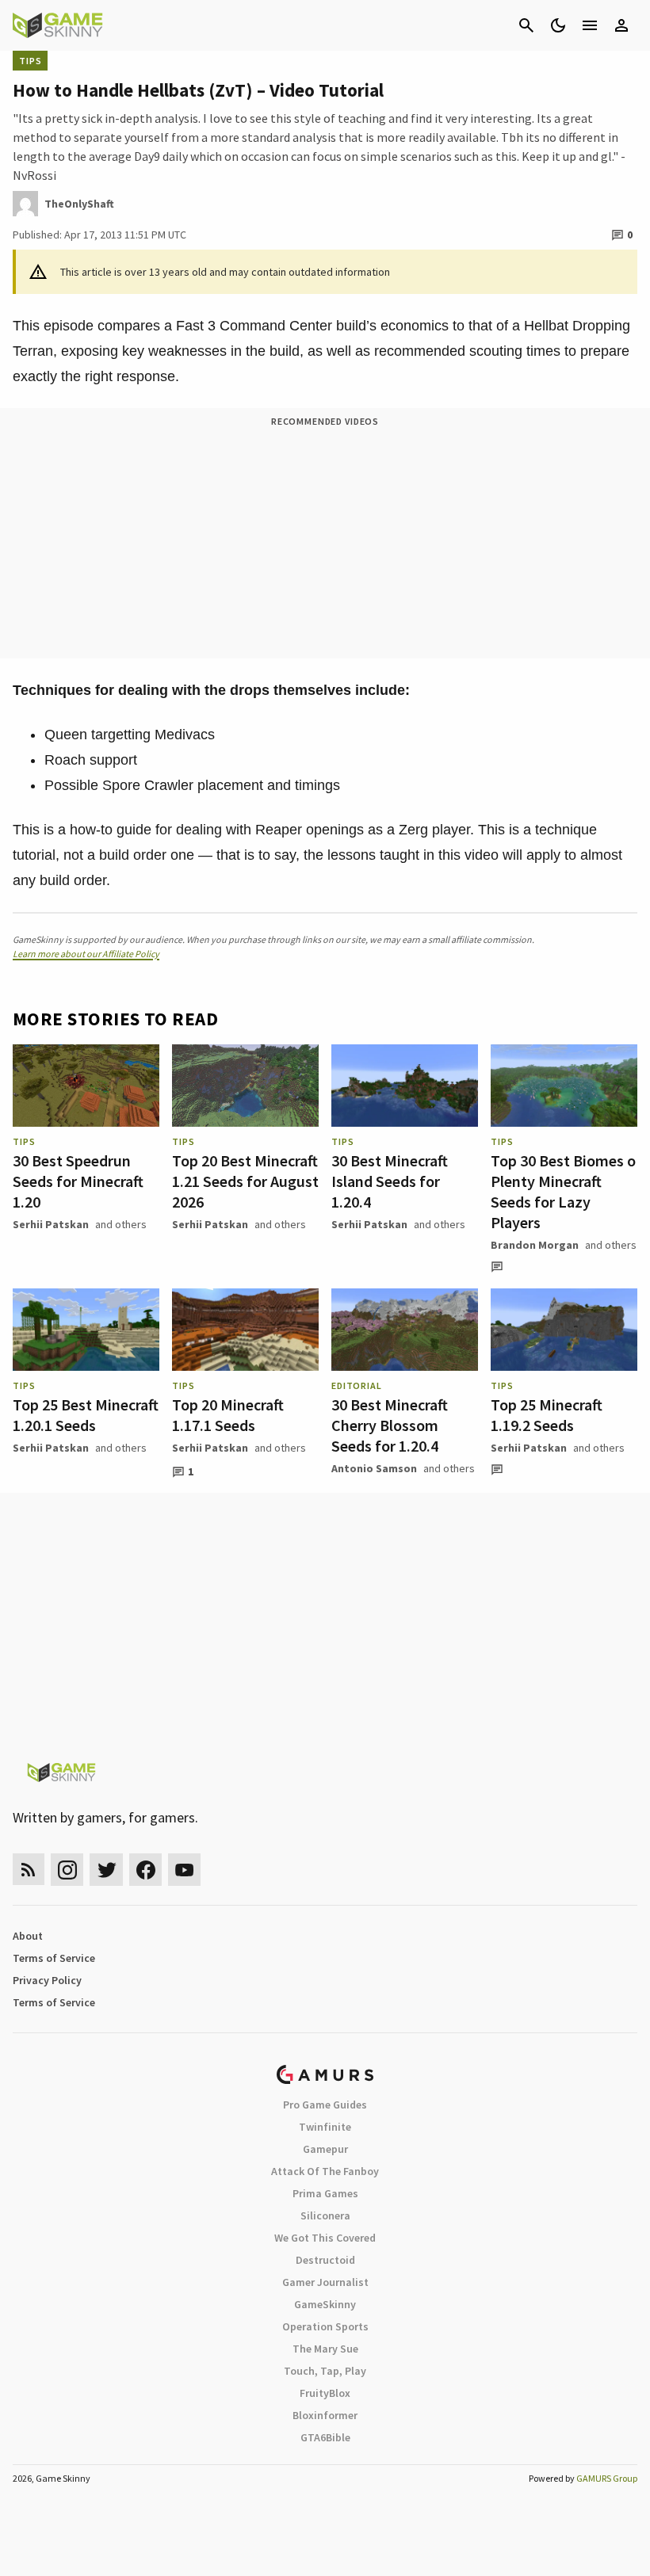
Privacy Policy (47, 1980)
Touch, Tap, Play (325, 2371)
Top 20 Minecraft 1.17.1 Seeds (228, 1415)
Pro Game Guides (325, 2105)
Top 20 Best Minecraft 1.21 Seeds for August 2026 (245, 1181)
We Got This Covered (325, 2238)
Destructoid (325, 2260)
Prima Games (325, 2193)
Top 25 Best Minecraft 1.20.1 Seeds (86, 1415)
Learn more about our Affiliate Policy (86, 954)
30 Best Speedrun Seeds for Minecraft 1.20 (78, 1181)
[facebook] (145, 1870)
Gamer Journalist (325, 2282)
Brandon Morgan (535, 1245)
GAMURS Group (607, 2478)
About (28, 1936)
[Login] (621, 25)
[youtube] (185, 1870)
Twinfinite (325, 2127)
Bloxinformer (325, 2415)
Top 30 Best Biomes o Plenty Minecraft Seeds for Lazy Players (563, 1191)
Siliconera (325, 2215)
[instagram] (67, 1870)
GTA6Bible (325, 2437)
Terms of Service (54, 1958)
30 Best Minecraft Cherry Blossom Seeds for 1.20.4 (390, 1425)
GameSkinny (325, 2304)
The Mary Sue (325, 2349)
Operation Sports (325, 2326)
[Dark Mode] (558, 25)
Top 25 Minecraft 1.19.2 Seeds (547, 1415)
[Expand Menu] (590, 25)
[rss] (29, 1870)
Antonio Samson (374, 1468)
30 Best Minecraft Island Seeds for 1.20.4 (390, 1181)
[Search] (526, 25)
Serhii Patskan (51, 1224)
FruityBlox (325, 2393)
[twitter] (106, 1870)
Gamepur (325, 2149)
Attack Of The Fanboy (325, 2171)
